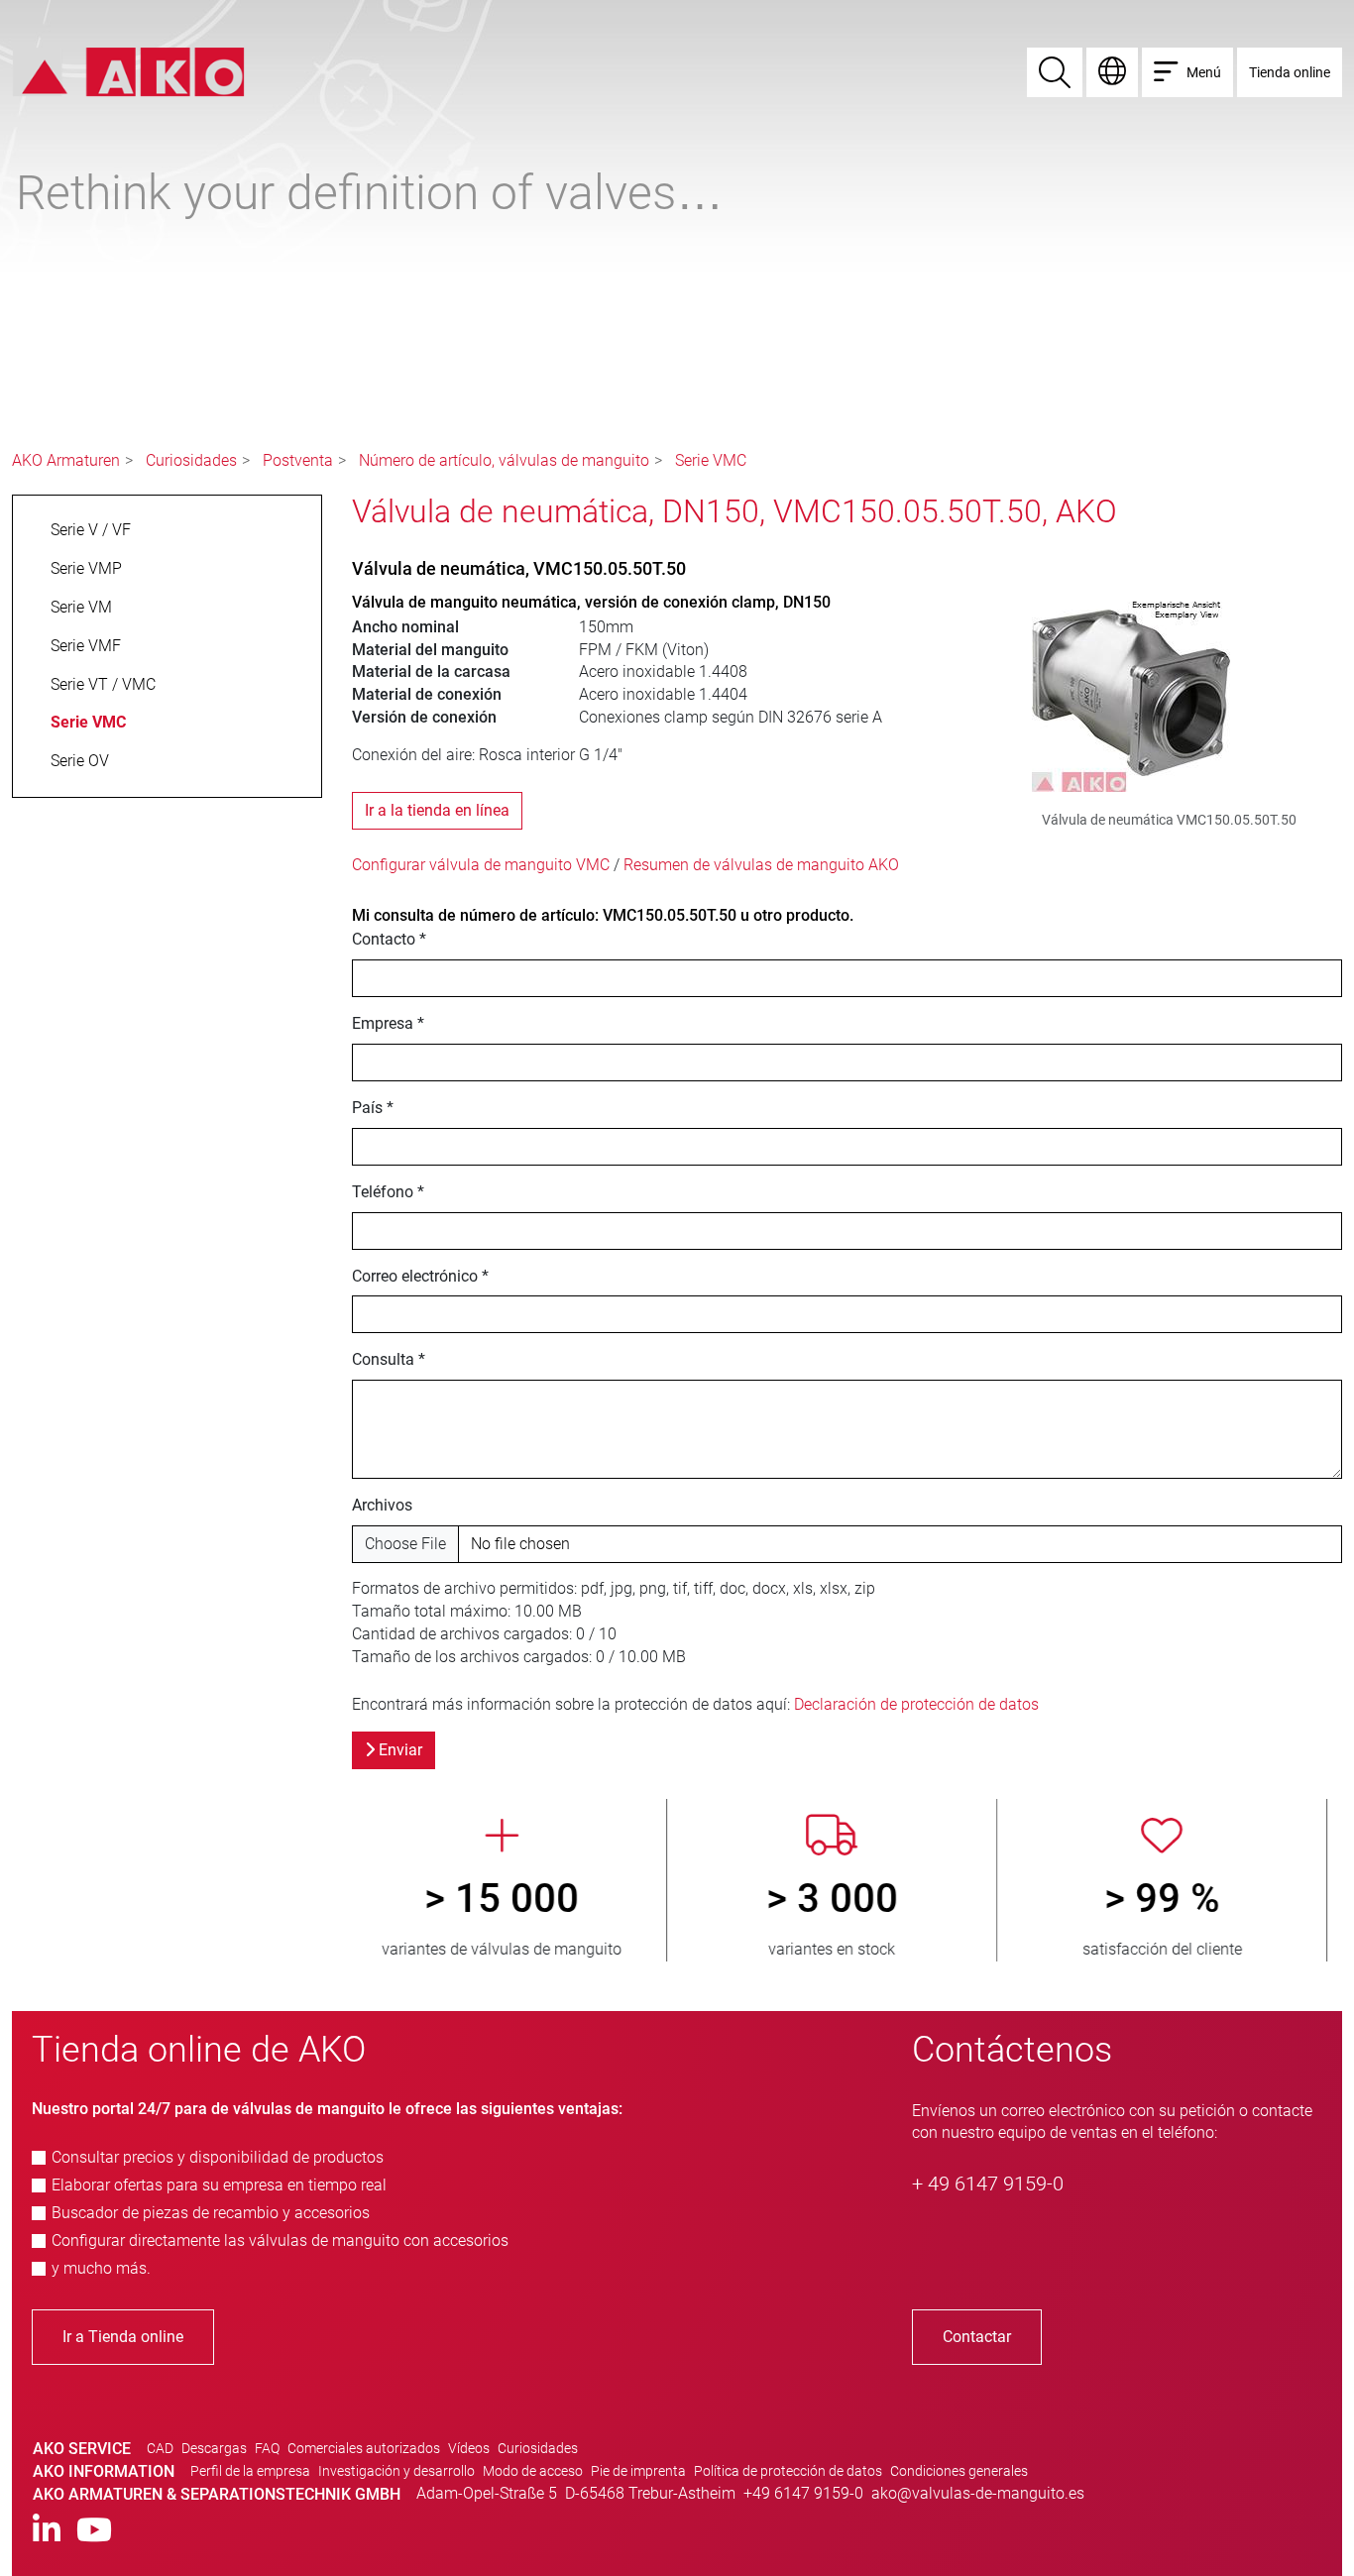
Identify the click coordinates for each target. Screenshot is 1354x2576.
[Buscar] (1055, 72)
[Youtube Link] (94, 2531)
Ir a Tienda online (123, 2337)
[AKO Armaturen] (128, 71)
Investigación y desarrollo (396, 2471)
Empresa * (388, 1023)
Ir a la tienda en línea (437, 810)
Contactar (977, 2337)
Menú (1204, 72)
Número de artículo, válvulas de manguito (504, 460)
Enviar (398, 1750)
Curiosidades (191, 460)
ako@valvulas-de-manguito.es (978, 2493)
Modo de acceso (533, 2471)
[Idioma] (1112, 72)
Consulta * (389, 1359)
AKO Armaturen (66, 460)
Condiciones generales (959, 2471)
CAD (160, 2448)
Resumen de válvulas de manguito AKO (761, 865)
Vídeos (469, 2448)
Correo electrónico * (420, 1276)
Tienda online (1290, 72)
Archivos (382, 1505)
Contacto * (389, 939)
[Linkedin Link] (47, 2531)
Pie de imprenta (638, 2471)
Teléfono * (388, 1192)
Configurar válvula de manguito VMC (481, 865)
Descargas (214, 2448)
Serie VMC (711, 460)
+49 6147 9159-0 (803, 2493)
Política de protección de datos (788, 2471)
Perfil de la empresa (250, 2471)
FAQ (267, 2448)
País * (373, 1108)
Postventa (298, 460)
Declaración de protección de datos (916, 1704)
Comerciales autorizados (364, 2448)
